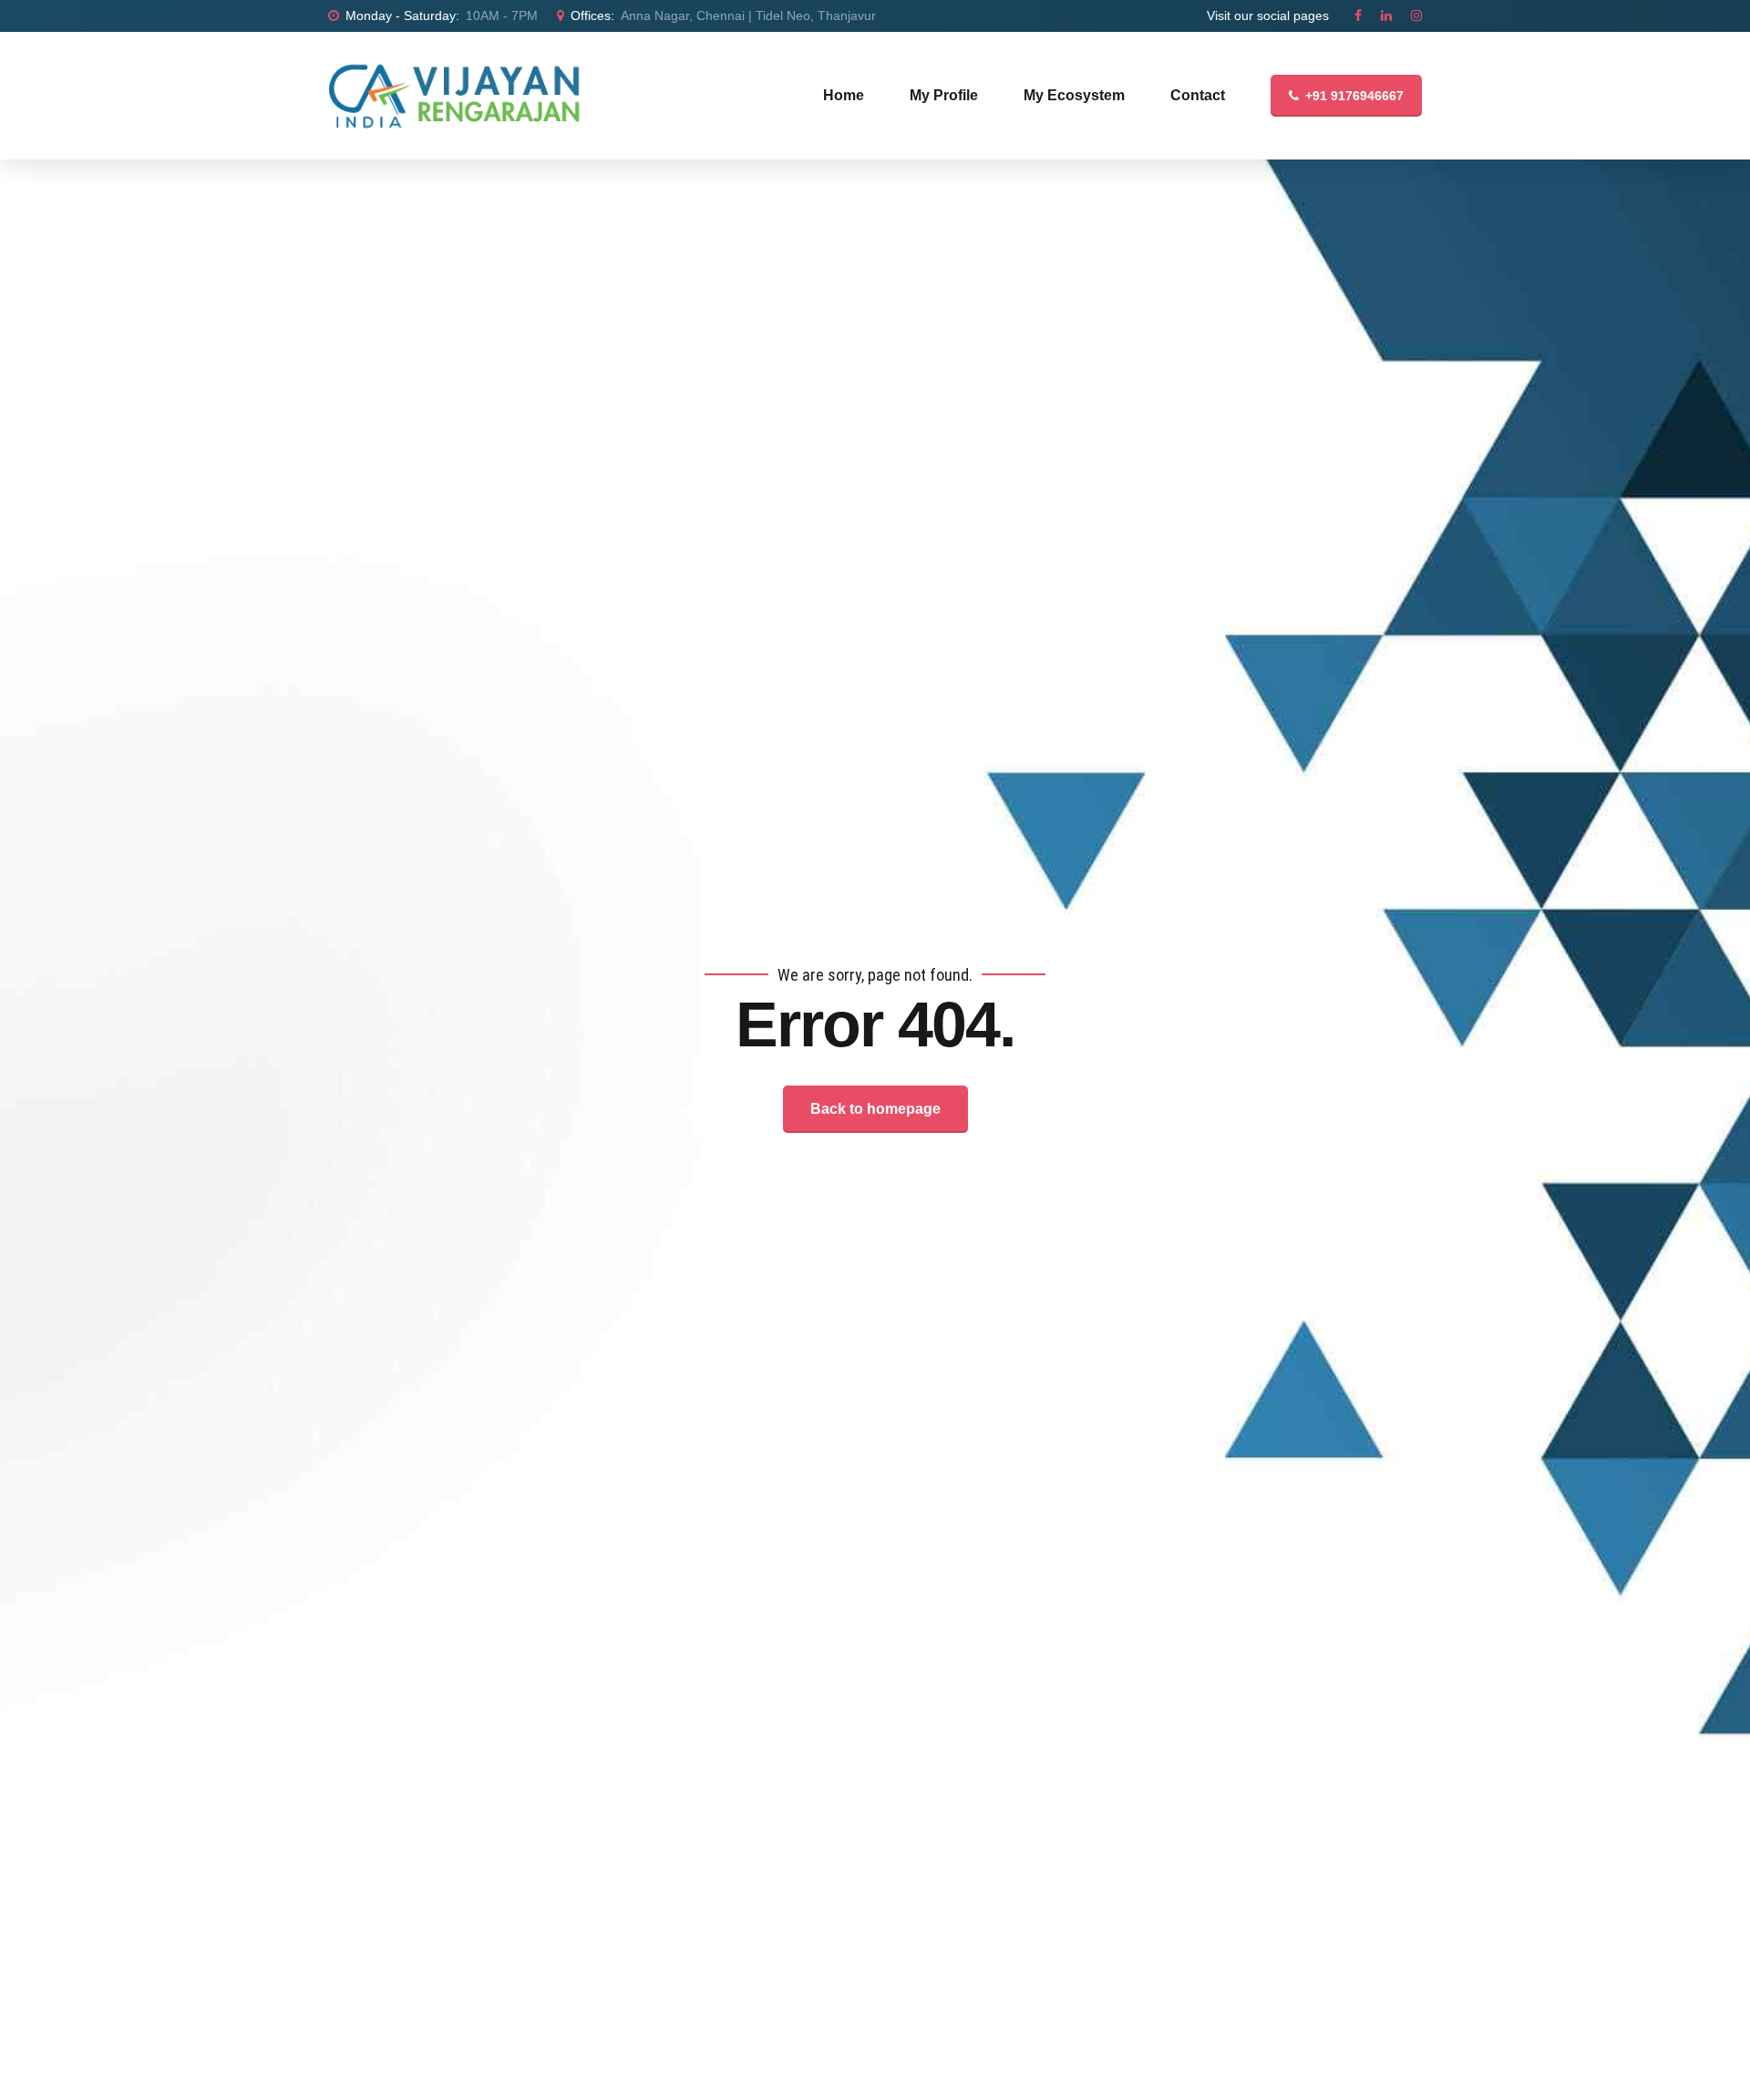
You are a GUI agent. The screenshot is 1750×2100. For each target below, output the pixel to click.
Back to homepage (875, 1109)
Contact (1198, 95)
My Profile (944, 95)
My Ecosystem (1074, 95)
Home (844, 95)
